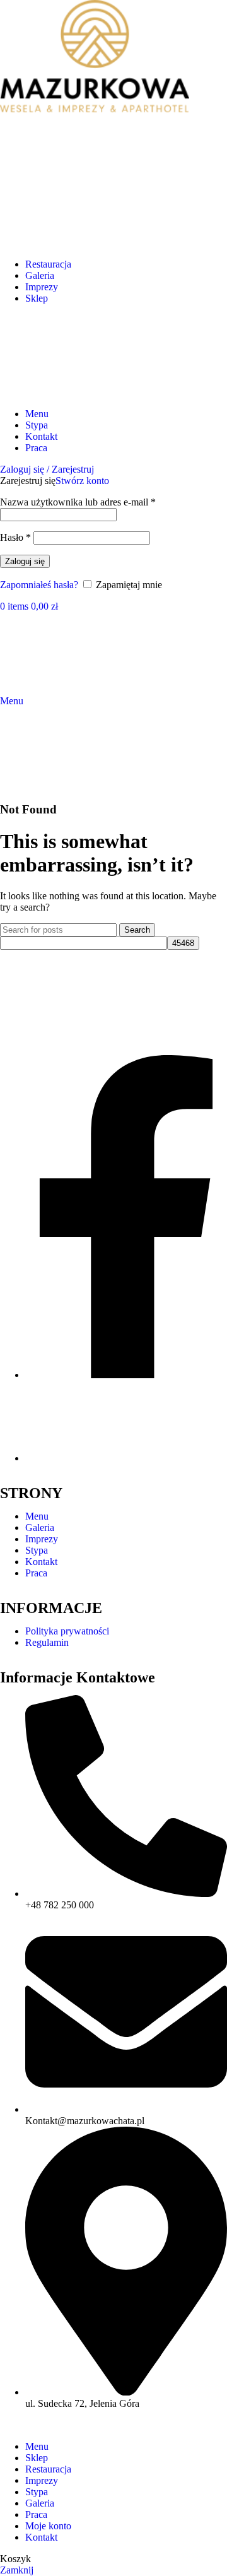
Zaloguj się (25, 561)
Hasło (15, 537)
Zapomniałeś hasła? (39, 585)
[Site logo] (41, 392)
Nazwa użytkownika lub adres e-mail (78, 502)
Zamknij (17, 2570)
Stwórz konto (82, 481)
